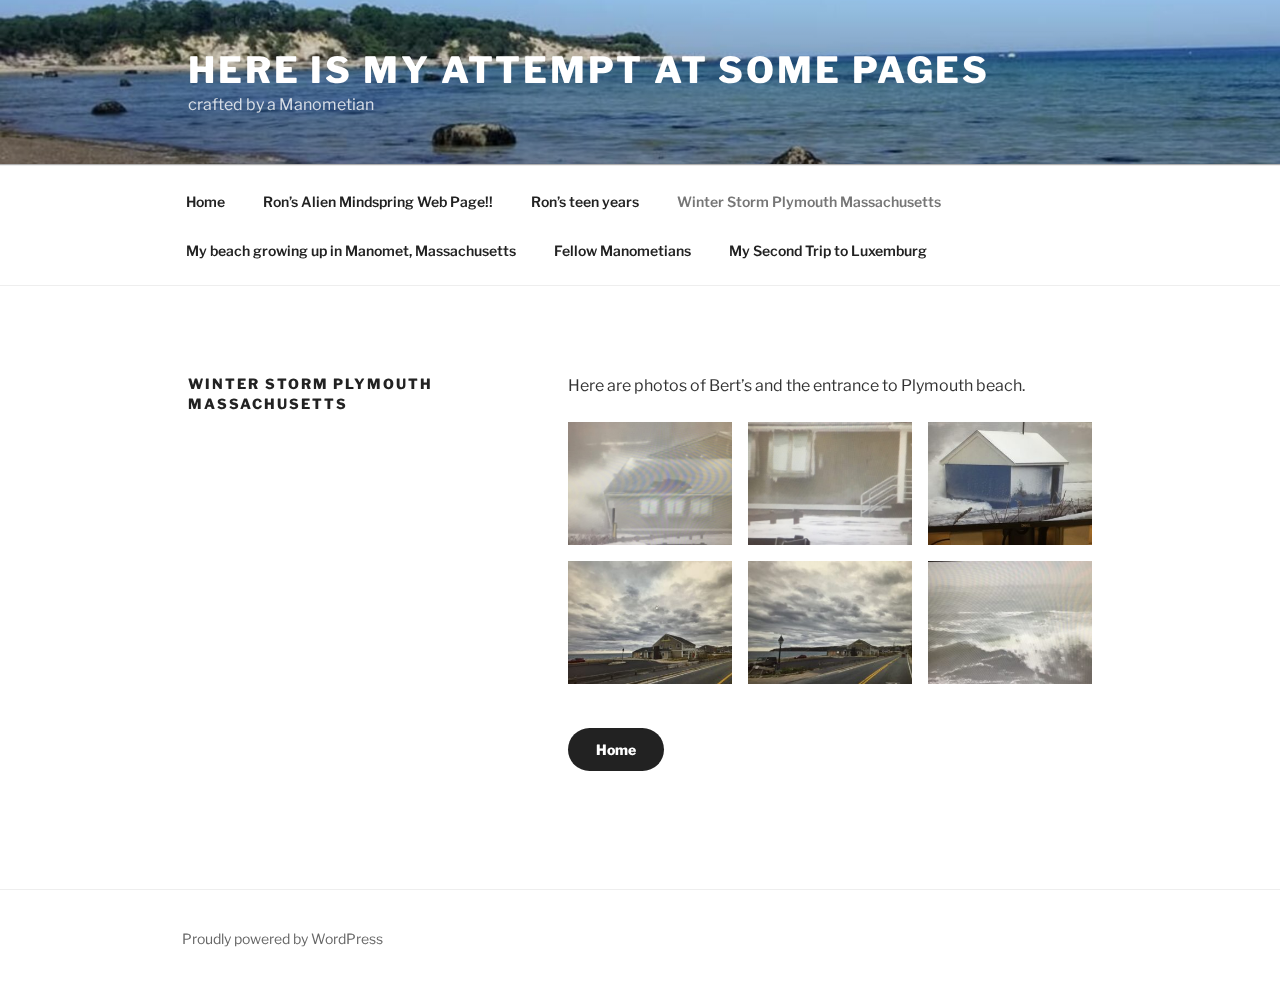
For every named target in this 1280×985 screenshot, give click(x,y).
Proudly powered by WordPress (282, 938)
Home (205, 201)
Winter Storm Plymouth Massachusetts (809, 201)
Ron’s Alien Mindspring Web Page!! (378, 201)
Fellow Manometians (622, 250)
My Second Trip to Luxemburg (828, 250)
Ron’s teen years (585, 201)
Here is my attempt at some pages (589, 70)
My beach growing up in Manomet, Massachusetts (351, 250)
